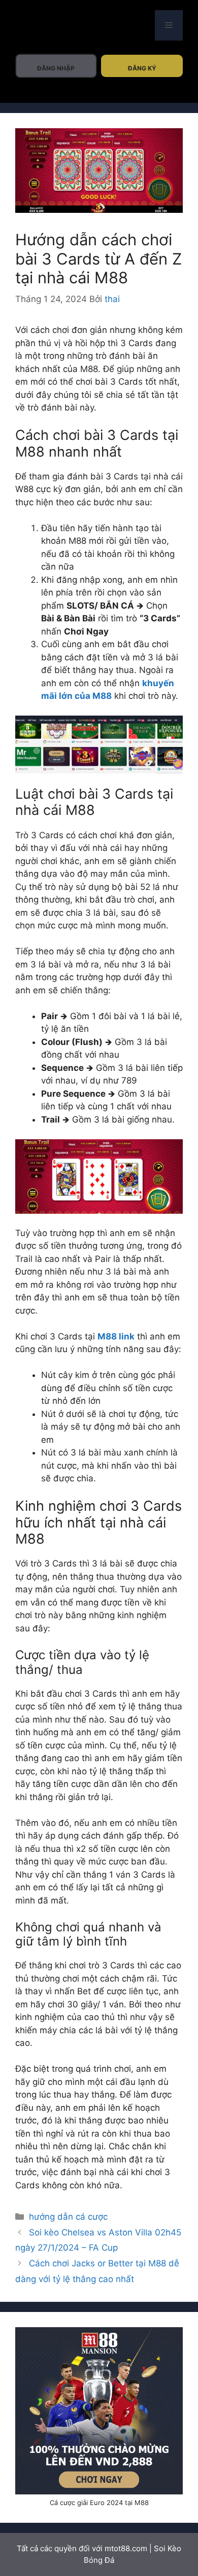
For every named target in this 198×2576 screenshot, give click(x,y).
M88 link (116, 1336)
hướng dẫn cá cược (68, 2217)
